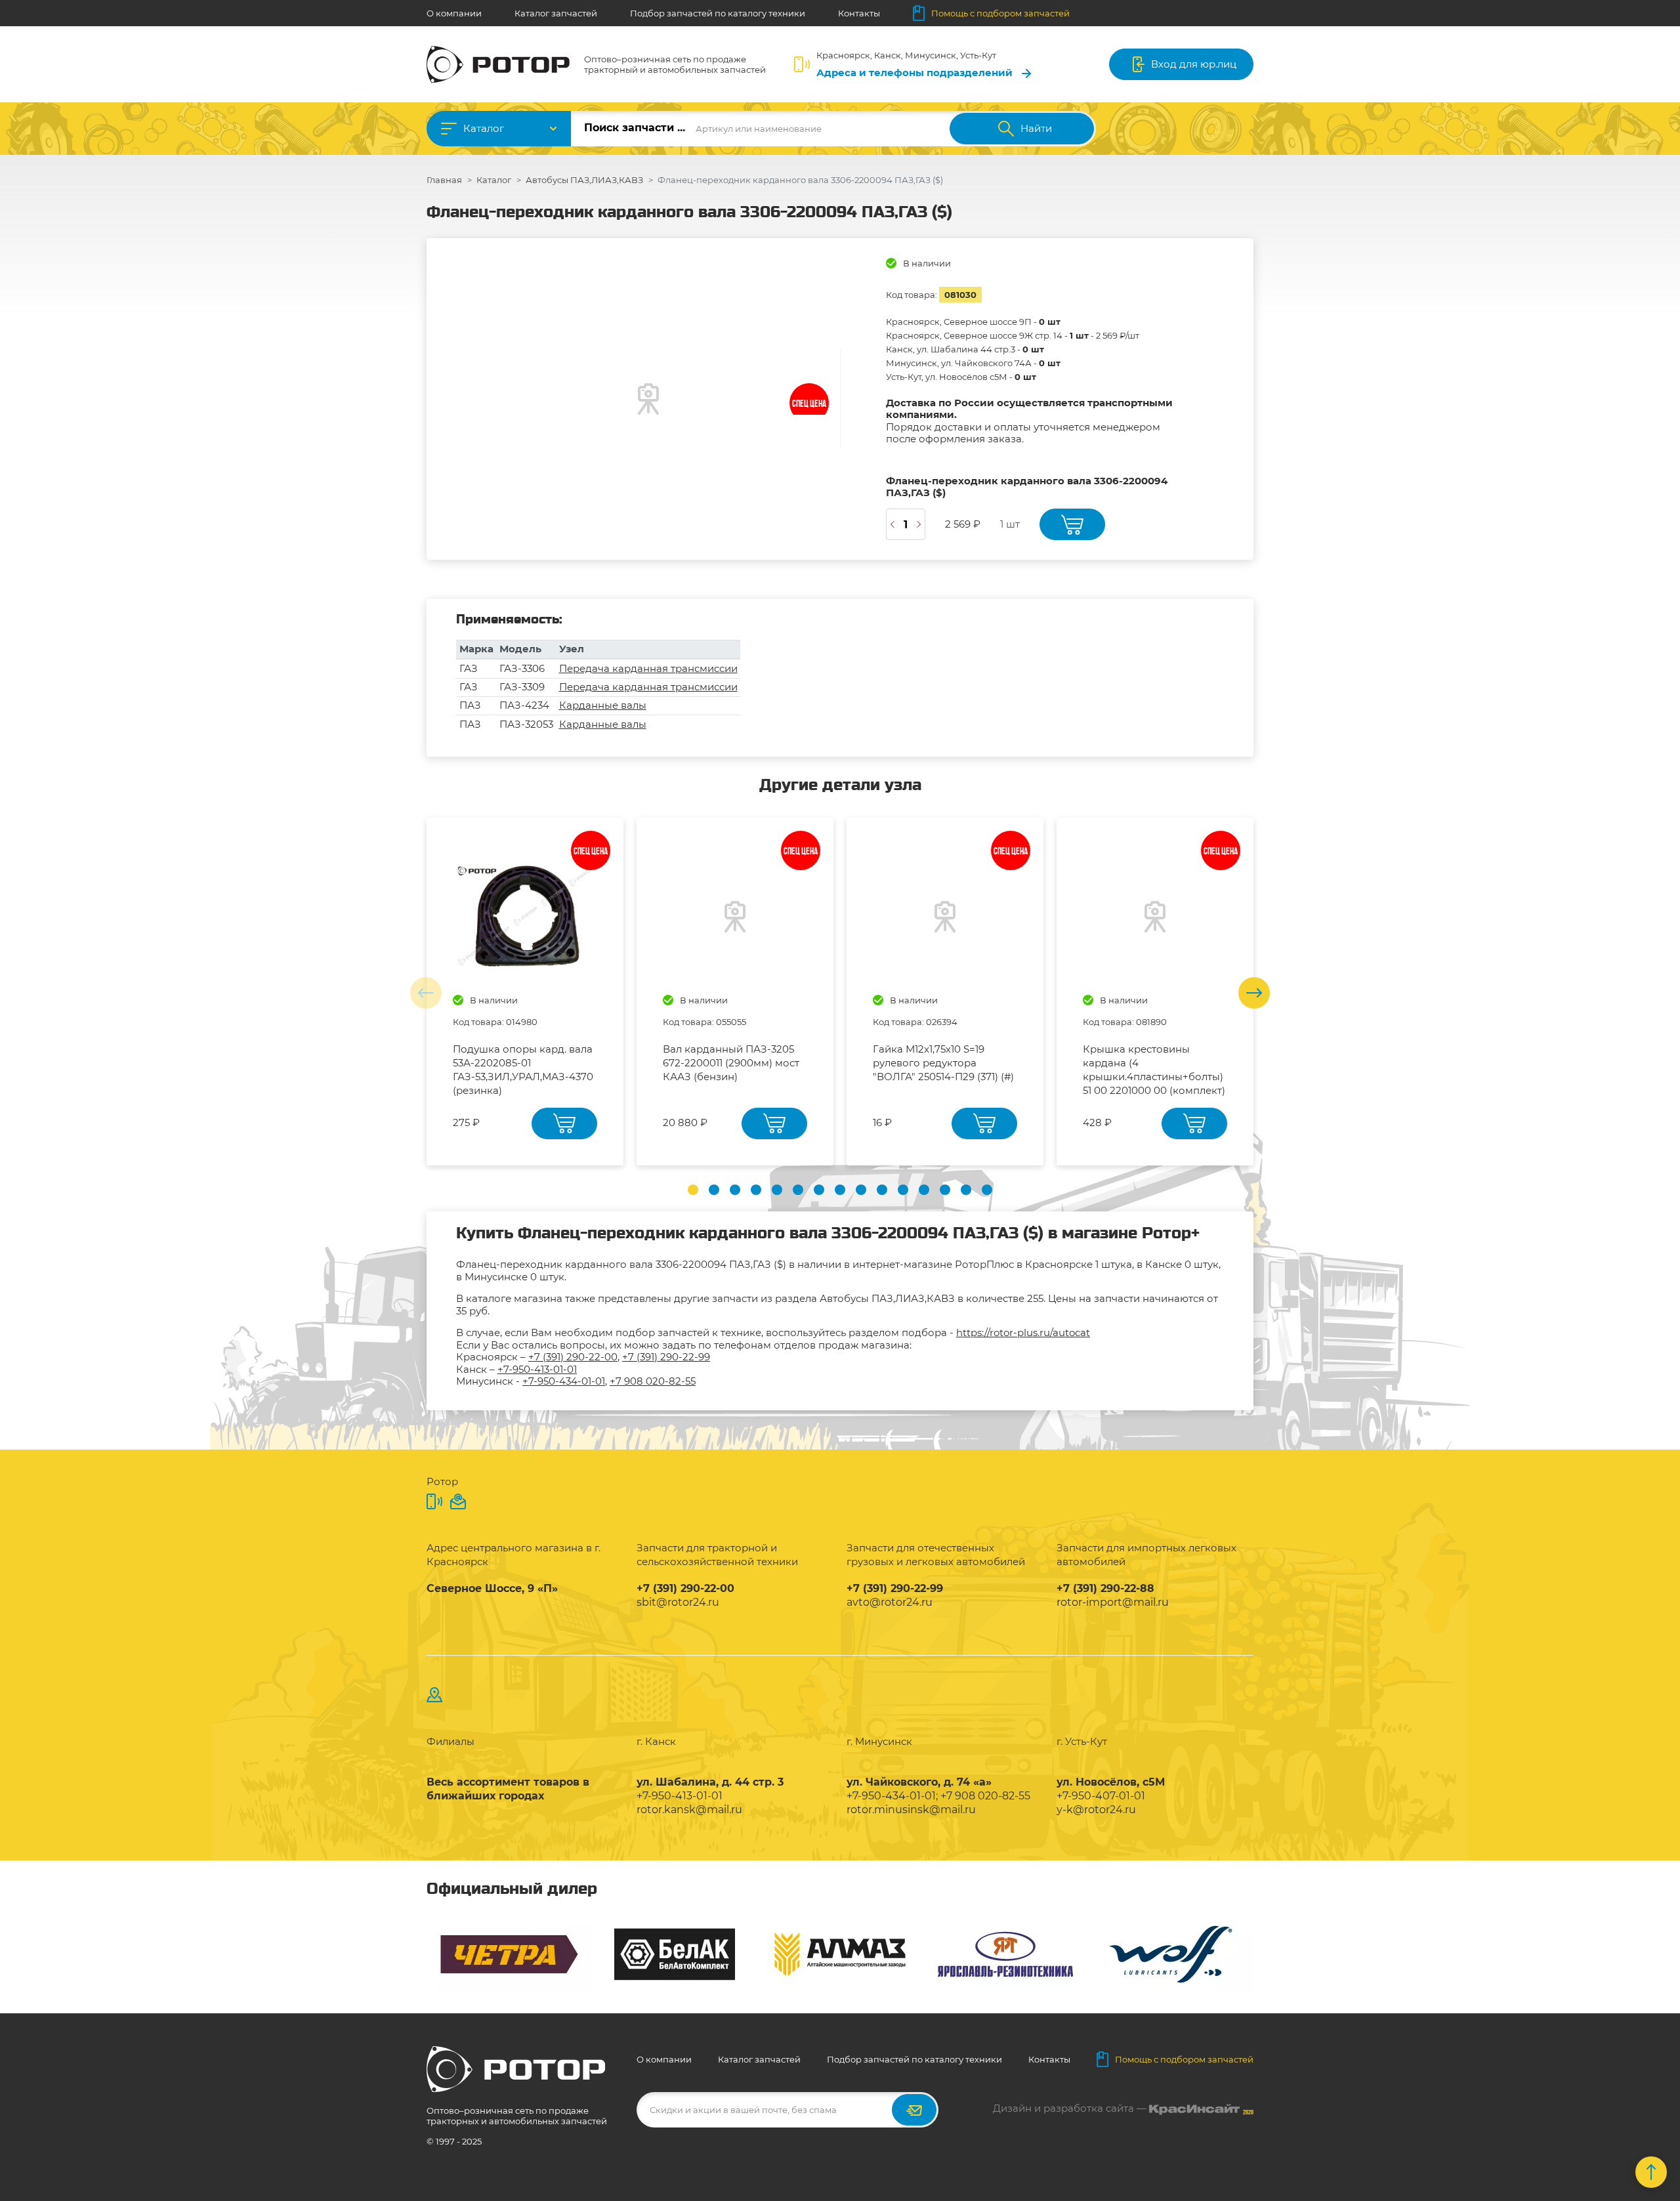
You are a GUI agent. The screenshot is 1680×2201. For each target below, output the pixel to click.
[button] (693, 1190)
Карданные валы (603, 705)
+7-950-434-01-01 (564, 1381)
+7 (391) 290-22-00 (573, 1357)
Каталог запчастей (556, 13)
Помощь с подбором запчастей (1000, 13)
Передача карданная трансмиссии (648, 668)
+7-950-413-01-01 (537, 1369)
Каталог (484, 128)
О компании (454, 13)
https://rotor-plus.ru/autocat (1023, 1332)
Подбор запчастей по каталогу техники (718, 13)
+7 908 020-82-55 (653, 1381)
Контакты (859, 13)
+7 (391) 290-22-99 (666, 1357)
